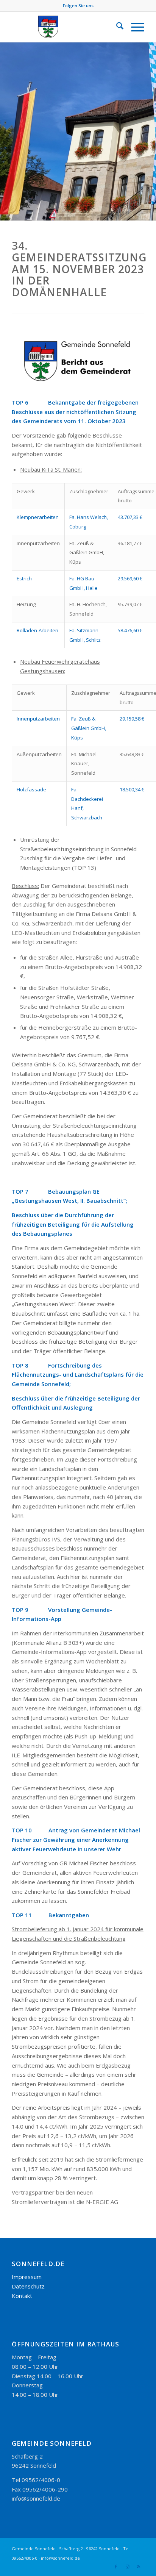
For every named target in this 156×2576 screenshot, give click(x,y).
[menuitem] (116, 27)
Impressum (27, 2277)
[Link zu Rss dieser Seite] (139, 2567)
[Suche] (116, 27)
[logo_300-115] (65, 27)
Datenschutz (28, 2286)
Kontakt (22, 2296)
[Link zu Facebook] (116, 2567)
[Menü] (134, 27)
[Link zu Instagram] (127, 2567)
